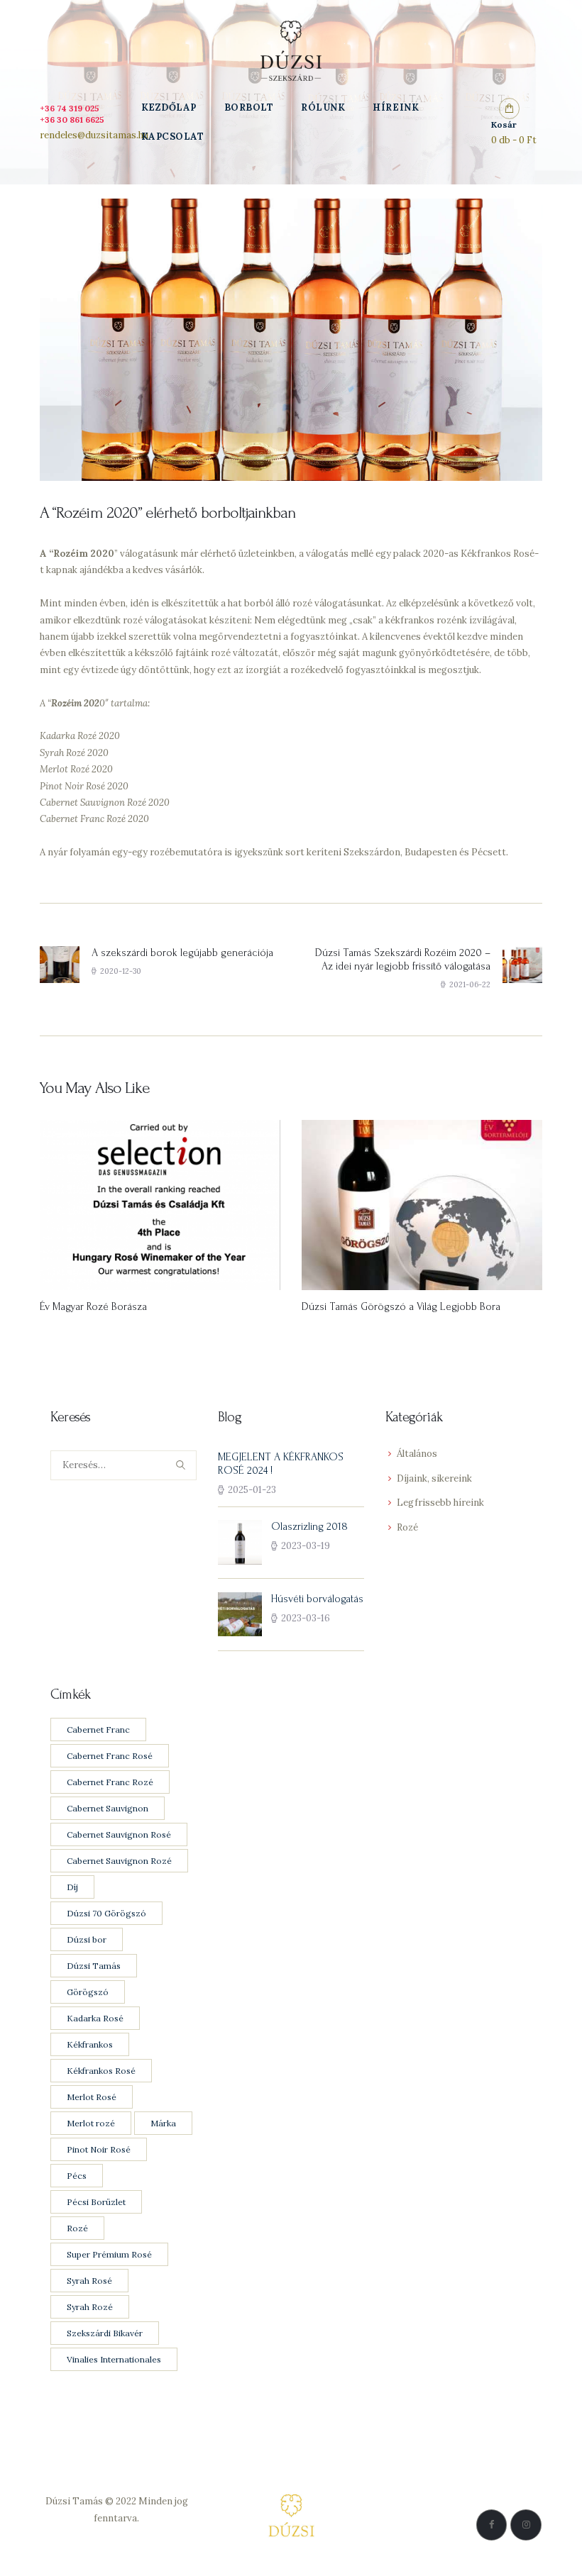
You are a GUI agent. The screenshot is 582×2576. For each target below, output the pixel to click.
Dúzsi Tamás (94, 1966)
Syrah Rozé (90, 2307)
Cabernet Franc (98, 1730)
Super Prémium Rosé (109, 2254)
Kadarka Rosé (95, 2018)
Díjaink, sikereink (434, 1478)
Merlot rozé (91, 2123)
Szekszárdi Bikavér (105, 2333)
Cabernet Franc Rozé (110, 1782)
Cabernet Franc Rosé (110, 1756)
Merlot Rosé (92, 2097)
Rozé (407, 1527)
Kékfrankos (90, 2044)
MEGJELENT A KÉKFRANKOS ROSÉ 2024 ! (281, 1464)
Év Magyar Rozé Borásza (93, 1307)
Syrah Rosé (89, 2281)
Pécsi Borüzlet (96, 2202)
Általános (417, 1454)
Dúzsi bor (87, 1939)
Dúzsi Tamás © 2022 (91, 2501)
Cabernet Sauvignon (108, 1808)
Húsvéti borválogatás (317, 1599)
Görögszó (88, 1992)
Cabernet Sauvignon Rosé (119, 1834)
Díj (72, 1887)
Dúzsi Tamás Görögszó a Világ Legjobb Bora (401, 1307)
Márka (163, 2123)
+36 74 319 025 (70, 108)
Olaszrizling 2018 (309, 1527)
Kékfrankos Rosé (101, 2071)
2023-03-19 (306, 1546)
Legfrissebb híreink (440, 1503)
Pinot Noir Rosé (99, 2149)
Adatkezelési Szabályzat (116, 2535)
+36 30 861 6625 (72, 120)
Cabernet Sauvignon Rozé (119, 1861)
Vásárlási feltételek (117, 2551)
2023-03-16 (306, 1618)
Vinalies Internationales (114, 2359)
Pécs (77, 2176)
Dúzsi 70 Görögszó (106, 1913)
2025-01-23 (252, 1490)
